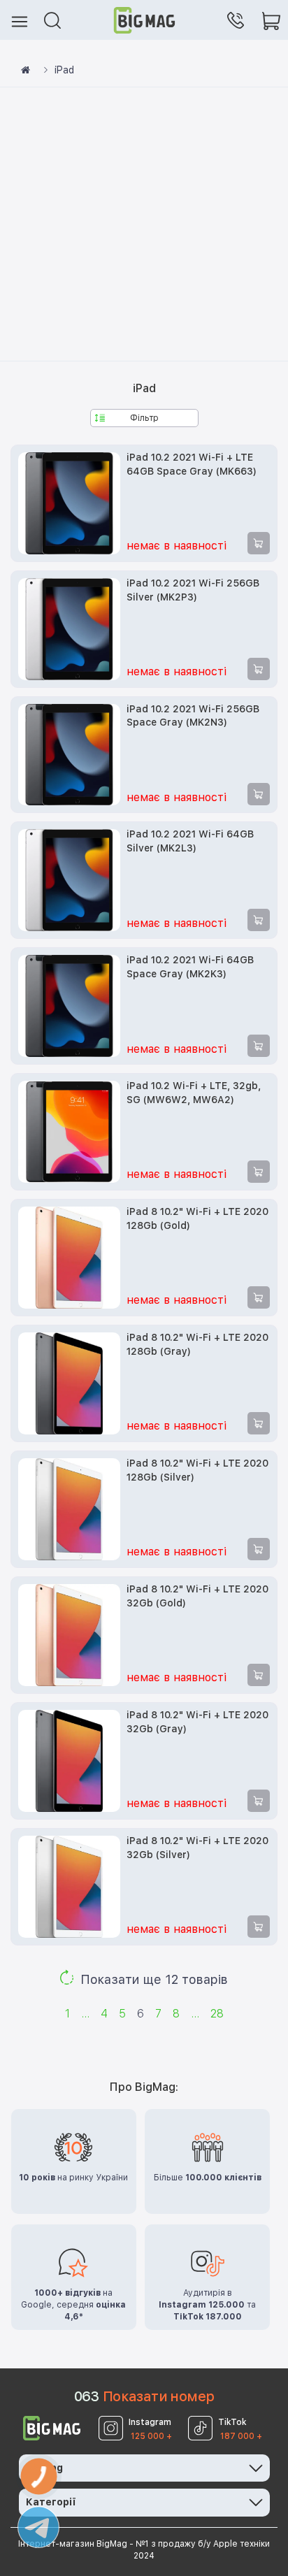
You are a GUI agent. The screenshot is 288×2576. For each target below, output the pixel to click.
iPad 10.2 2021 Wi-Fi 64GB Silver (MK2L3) (190, 841)
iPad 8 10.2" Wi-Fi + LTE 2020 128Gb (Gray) (197, 1344)
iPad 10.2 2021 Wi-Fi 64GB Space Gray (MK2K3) (190, 967)
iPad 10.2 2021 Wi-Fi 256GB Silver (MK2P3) (193, 590)
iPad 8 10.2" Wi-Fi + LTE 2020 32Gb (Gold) (197, 1596)
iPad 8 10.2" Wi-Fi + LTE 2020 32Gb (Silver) (197, 1848)
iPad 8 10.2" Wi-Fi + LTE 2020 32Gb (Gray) (197, 1722)
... (85, 2014)
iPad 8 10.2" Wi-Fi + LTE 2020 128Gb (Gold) (197, 1218)
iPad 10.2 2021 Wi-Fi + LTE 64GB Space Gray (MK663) (192, 464)
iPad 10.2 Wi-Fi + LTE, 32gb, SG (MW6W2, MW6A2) (194, 1093)
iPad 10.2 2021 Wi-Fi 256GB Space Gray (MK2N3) (193, 716)
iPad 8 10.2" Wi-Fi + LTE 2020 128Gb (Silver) (197, 1470)
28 (217, 2014)
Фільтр (144, 418)
